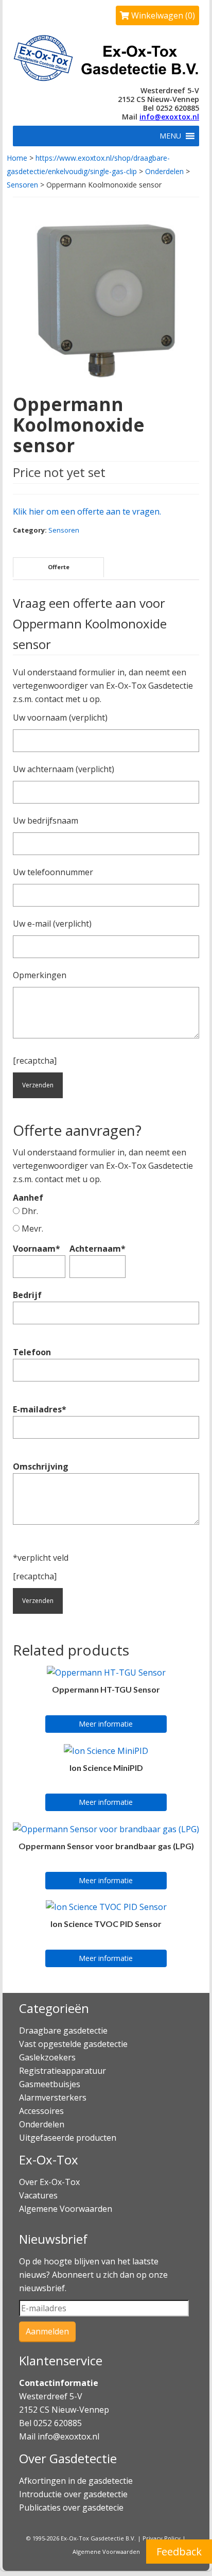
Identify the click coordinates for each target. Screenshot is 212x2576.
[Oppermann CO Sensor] (106, 300)
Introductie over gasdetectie (73, 2494)
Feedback (179, 2552)
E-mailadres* (40, 1409)
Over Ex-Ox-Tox (49, 2182)
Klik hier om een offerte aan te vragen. (87, 511)
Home (17, 158)
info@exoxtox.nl (169, 117)
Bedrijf (27, 1295)
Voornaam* (37, 1249)
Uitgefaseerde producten (68, 2138)
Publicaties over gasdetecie (71, 2507)
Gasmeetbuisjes (50, 2084)
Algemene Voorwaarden (66, 2209)
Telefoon (32, 1352)
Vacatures (38, 2195)
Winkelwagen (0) (162, 15)
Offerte (59, 567)
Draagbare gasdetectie (63, 2031)
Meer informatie (106, 1724)
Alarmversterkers (53, 2097)
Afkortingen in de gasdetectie (77, 2481)
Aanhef (28, 1204)
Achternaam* (98, 1249)
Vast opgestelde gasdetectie (73, 2044)
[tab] (58, 567)
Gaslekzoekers (47, 2057)
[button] (170, 136)
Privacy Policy (162, 2538)
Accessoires (41, 2111)
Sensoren (22, 185)
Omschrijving (41, 1466)
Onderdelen (164, 171)
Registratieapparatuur (63, 2071)
